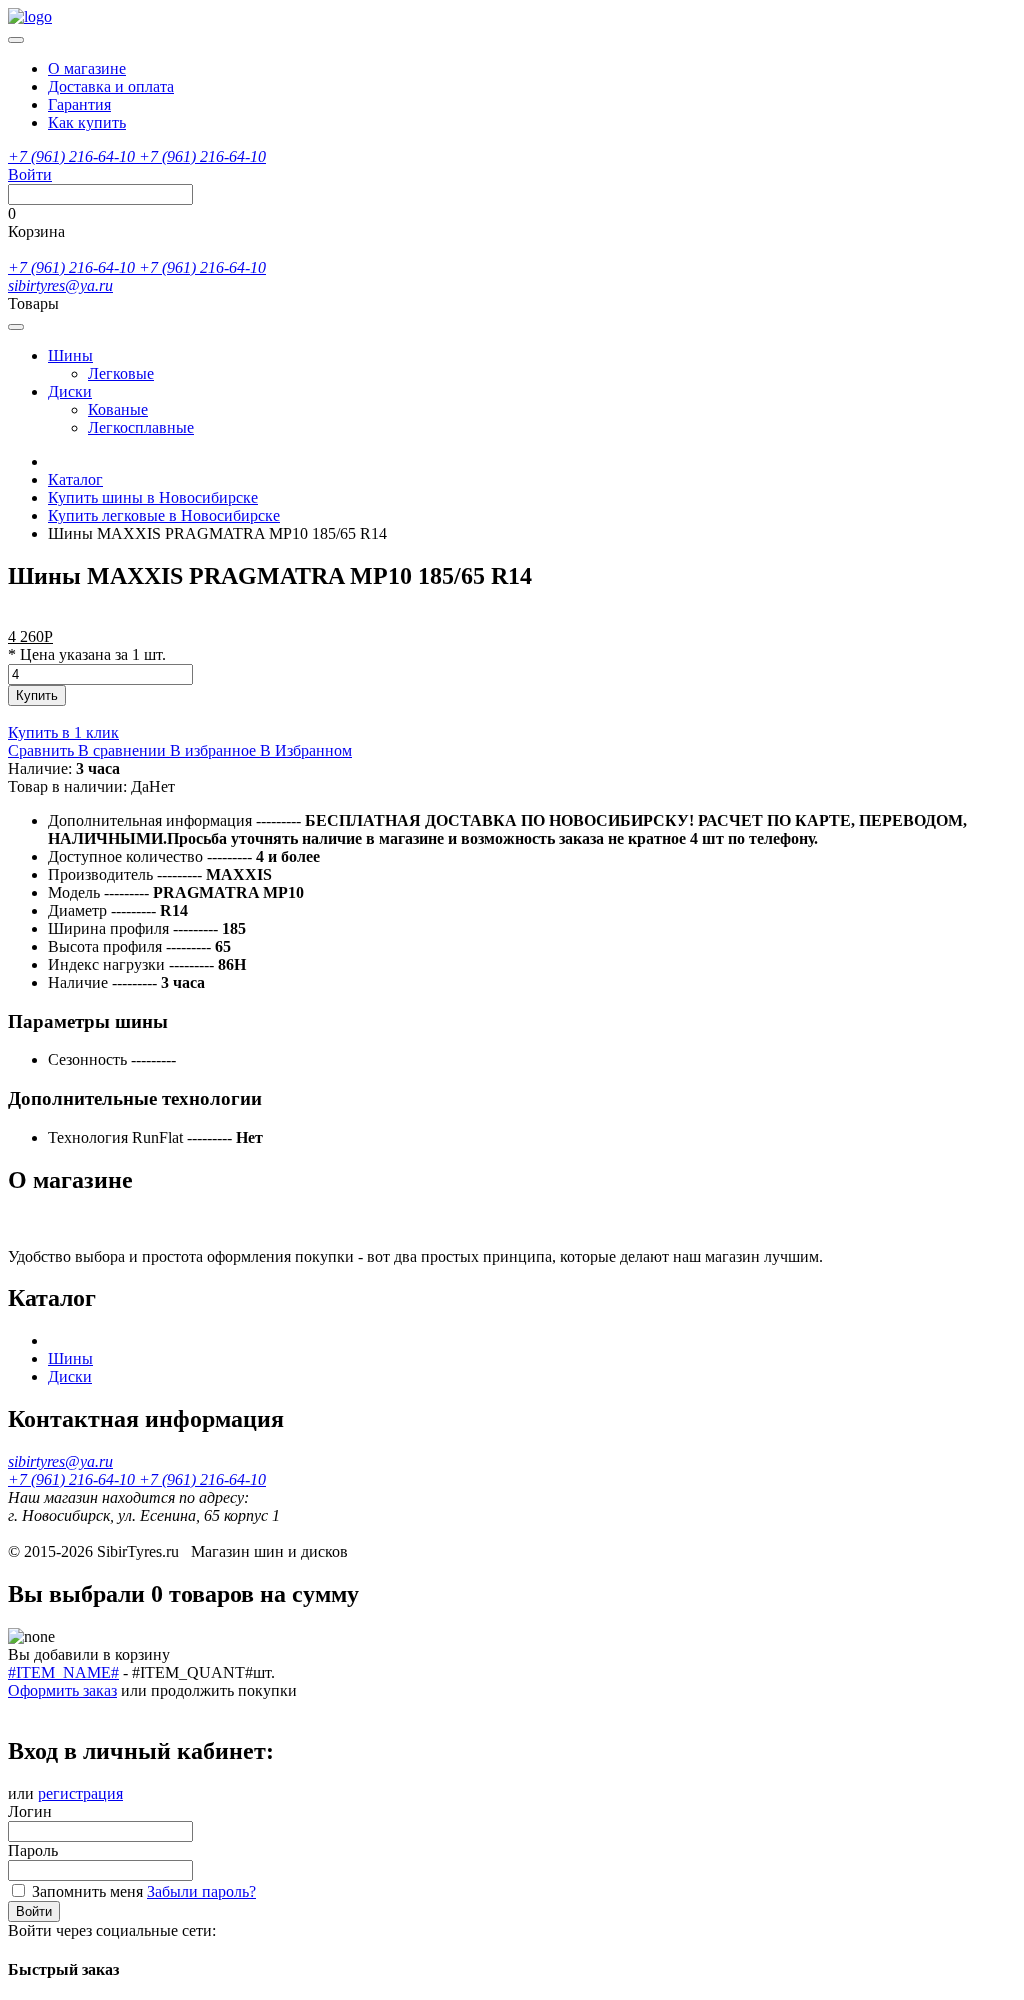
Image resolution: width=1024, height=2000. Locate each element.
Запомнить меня (87, 1891)
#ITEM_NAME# (63, 1672)
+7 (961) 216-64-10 (73, 156)
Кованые (118, 409)
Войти (34, 1911)
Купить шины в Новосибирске (153, 497)
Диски (70, 391)
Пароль (33, 1850)
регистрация (80, 1793)
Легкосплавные (141, 427)
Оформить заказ (62, 1690)
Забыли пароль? (201, 1891)
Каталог (75, 479)
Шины (70, 355)
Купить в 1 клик (63, 732)
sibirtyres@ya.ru (60, 285)
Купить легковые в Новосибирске (164, 515)
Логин (30, 1811)
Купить (37, 695)
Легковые (121, 373)
